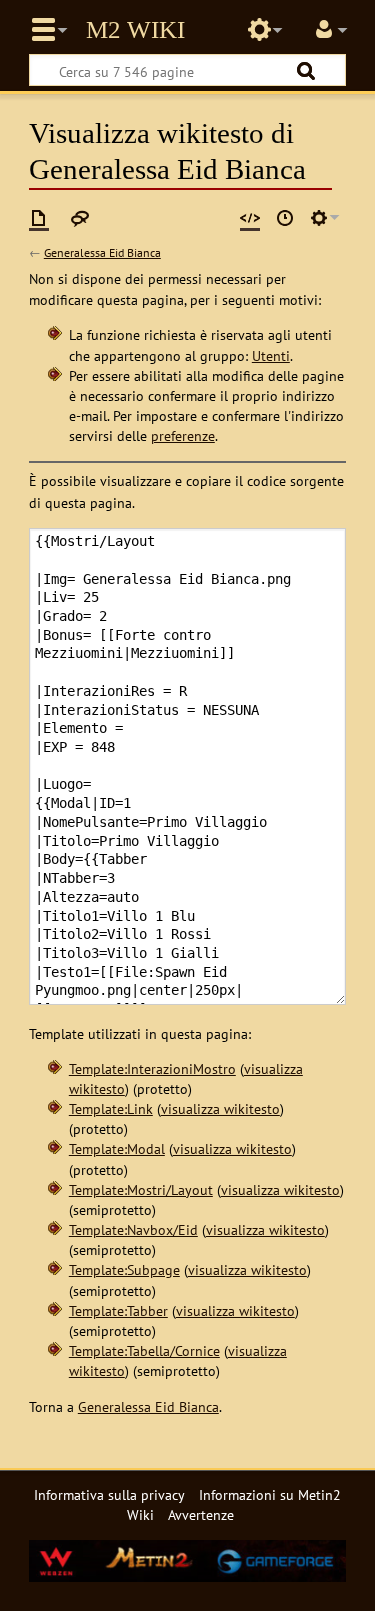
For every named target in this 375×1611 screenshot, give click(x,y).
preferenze (183, 435)
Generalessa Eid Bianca (102, 252)
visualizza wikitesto (220, 1108)
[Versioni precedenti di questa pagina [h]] (285, 218)
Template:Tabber (118, 1310)
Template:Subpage (124, 1269)
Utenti (271, 355)
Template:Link (111, 1108)
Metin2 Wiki (135, 30)
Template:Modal (117, 1148)
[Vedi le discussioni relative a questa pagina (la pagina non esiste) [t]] (80, 218)
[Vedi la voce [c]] (39, 218)
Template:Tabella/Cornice (144, 1350)
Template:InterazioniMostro (152, 1068)
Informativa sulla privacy (109, 1494)
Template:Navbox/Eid (133, 1229)
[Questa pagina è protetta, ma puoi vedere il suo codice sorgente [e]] (250, 218)
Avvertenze (201, 1514)
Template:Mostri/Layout (141, 1189)
